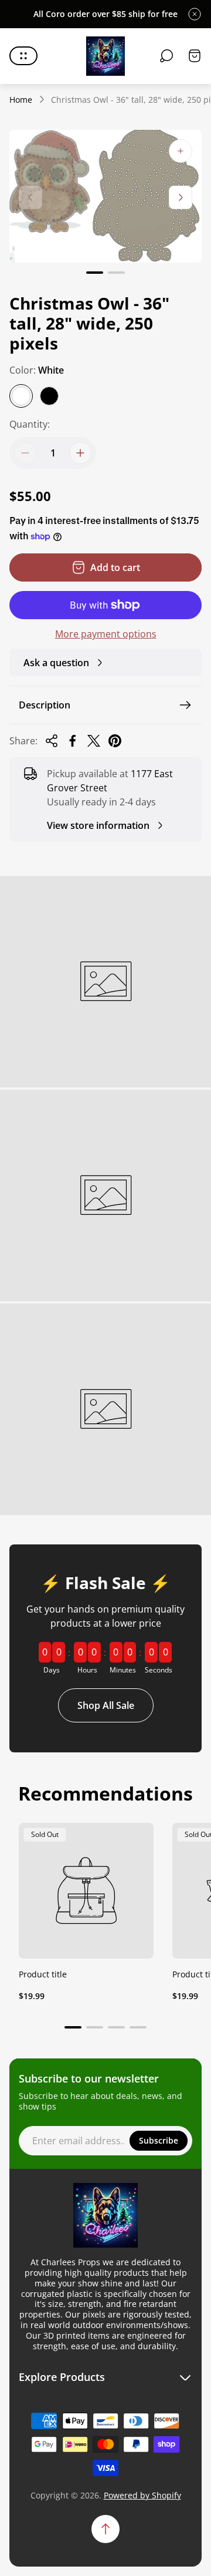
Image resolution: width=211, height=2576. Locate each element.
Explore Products (62, 2377)
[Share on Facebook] (73, 741)
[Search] (166, 56)
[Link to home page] (105, 2215)
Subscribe (159, 2140)
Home (21, 100)
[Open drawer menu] (23, 56)
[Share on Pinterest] (115, 741)
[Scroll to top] (105, 2529)
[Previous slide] (30, 197)
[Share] (52, 741)
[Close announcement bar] (195, 14)
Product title (43, 1974)
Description (45, 705)
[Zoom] (181, 151)
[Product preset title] (86, 1890)
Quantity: (30, 424)
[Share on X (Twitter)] (94, 741)
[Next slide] (181, 197)
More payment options (106, 634)
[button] (95, 273)
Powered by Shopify (142, 2495)
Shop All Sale (106, 1705)
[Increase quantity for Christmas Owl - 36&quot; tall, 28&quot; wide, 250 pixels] (80, 453)
